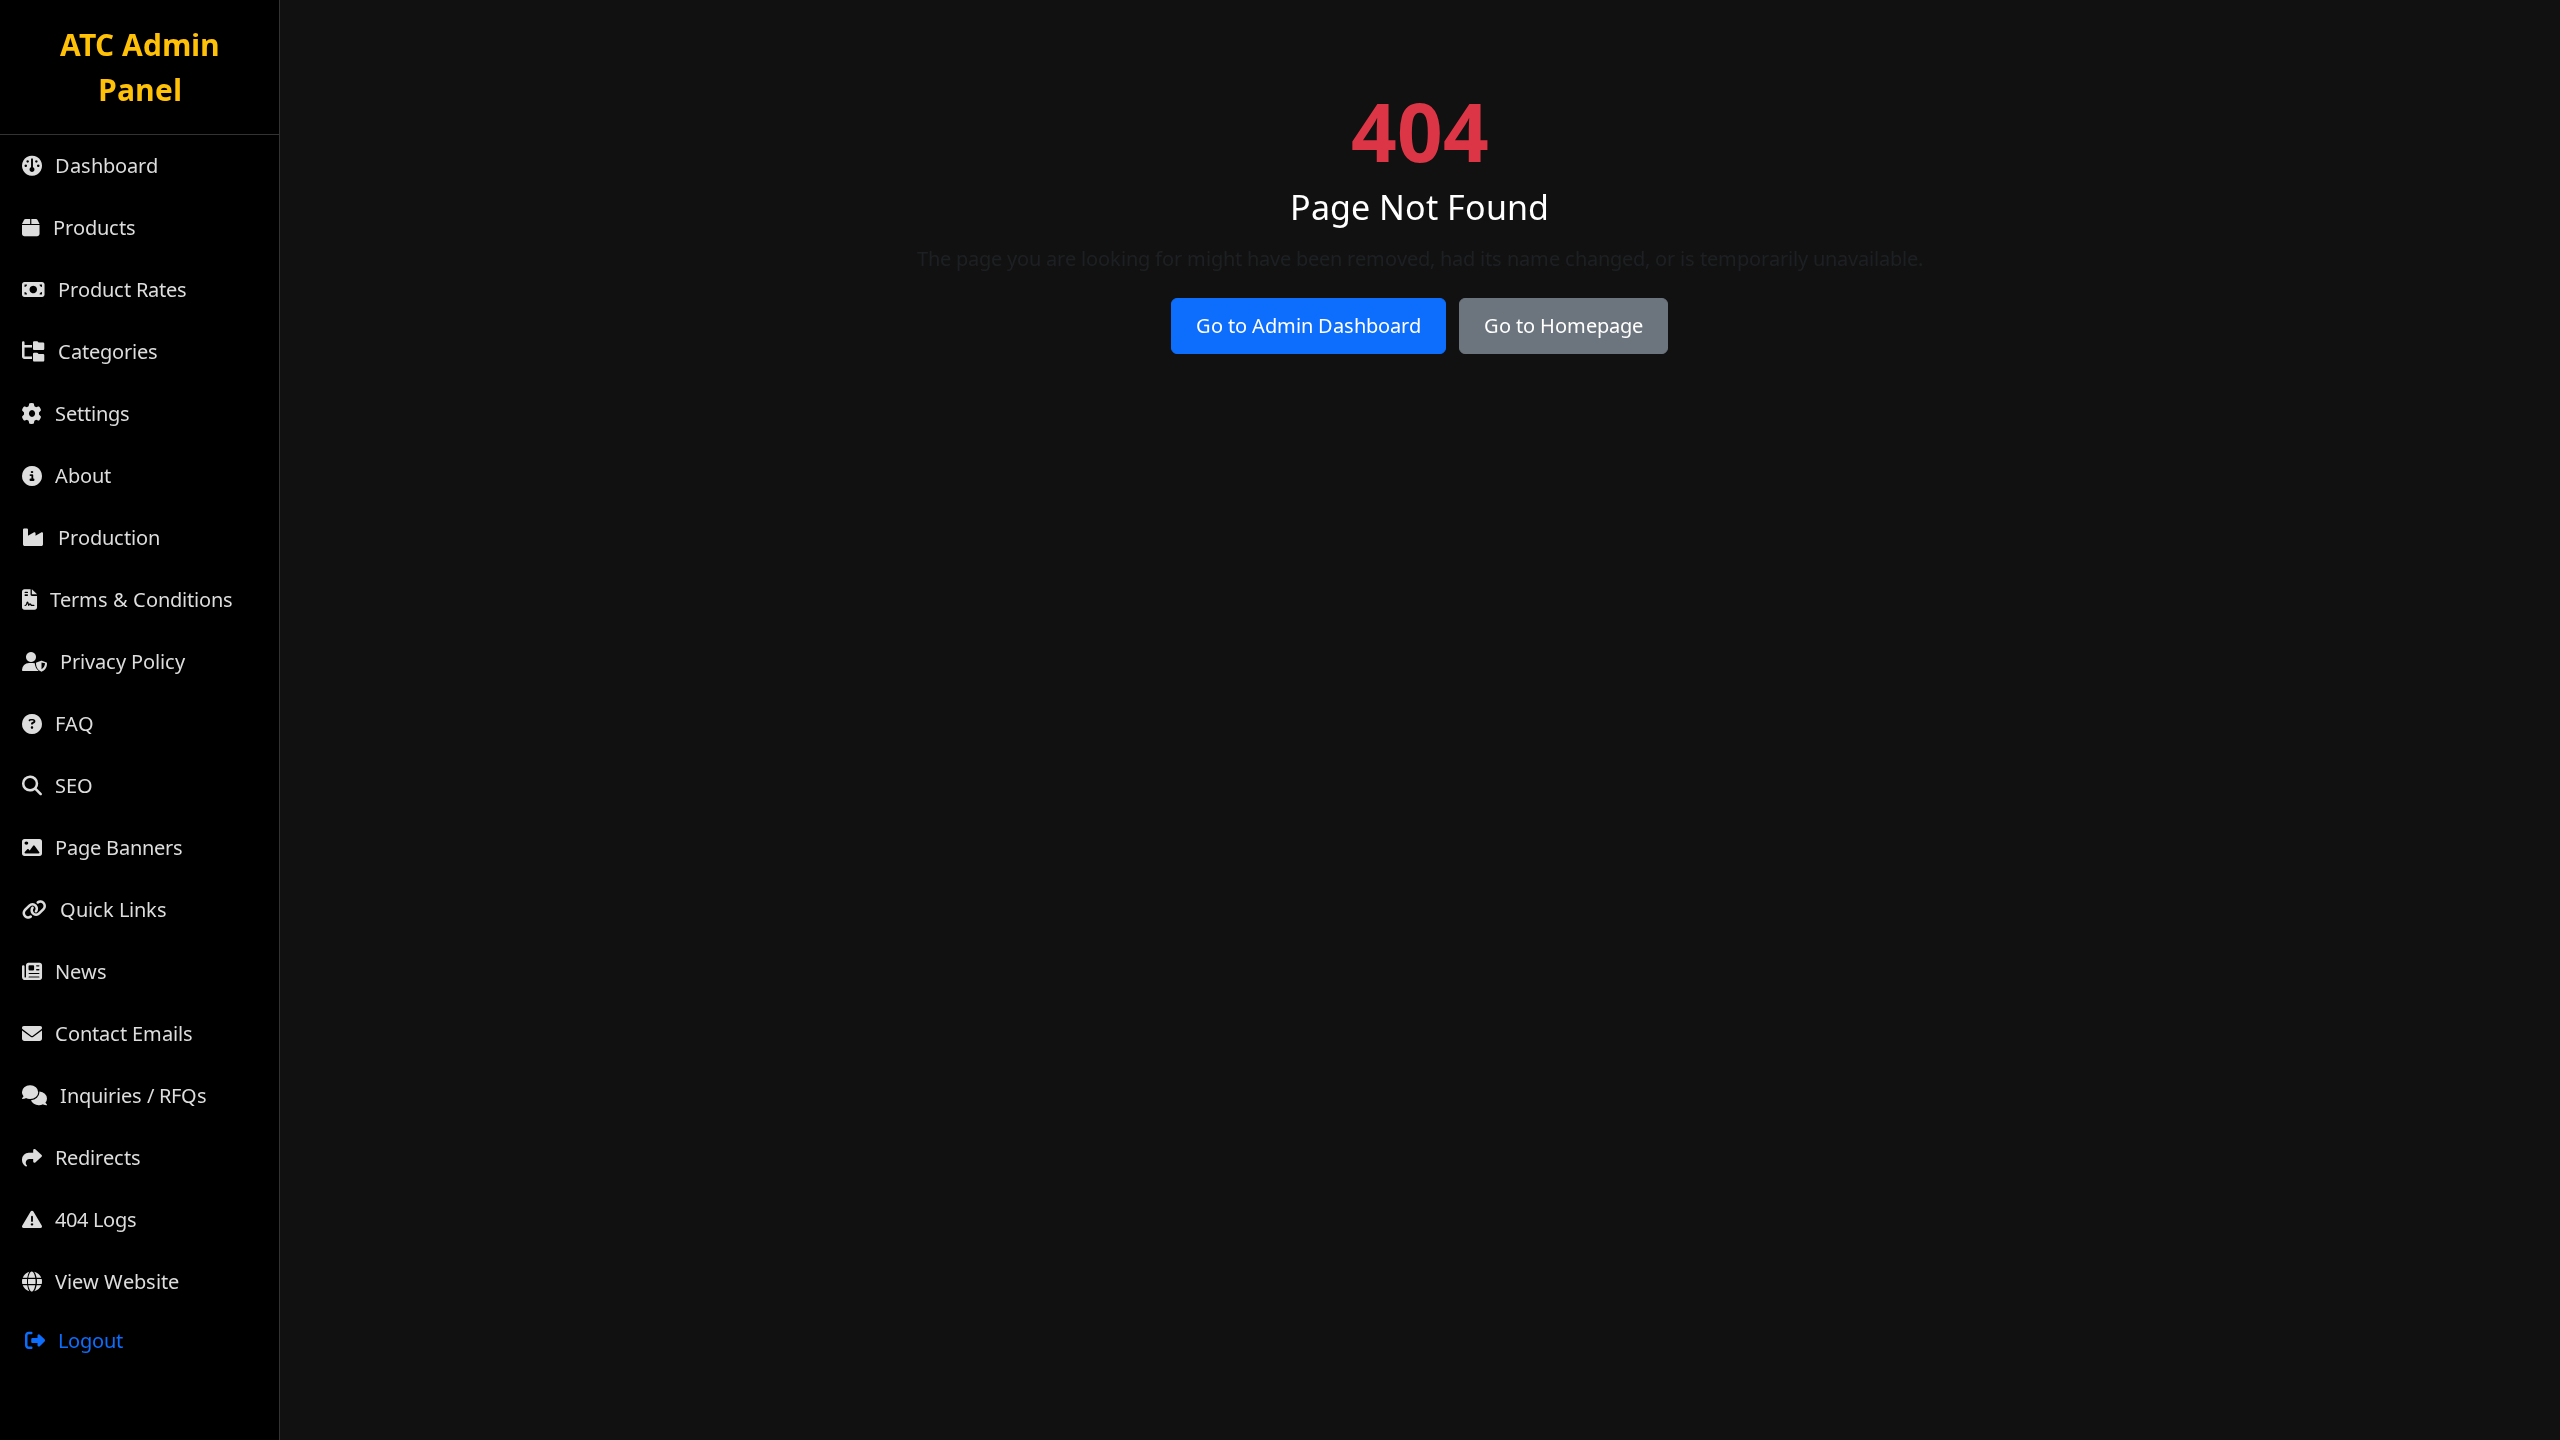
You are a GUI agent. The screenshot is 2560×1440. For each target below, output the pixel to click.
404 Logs (93, 1219)
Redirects (95, 1157)
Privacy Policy (120, 661)
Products (92, 227)
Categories (105, 351)
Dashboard (104, 165)
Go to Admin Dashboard (1308, 325)
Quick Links (111, 909)
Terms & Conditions (139, 599)
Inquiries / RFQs (131, 1095)
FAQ (72, 723)
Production (106, 537)
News (78, 971)
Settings (90, 413)
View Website (114, 1281)
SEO (71, 785)
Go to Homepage (1563, 325)
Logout (88, 1340)
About (80, 475)
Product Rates (120, 289)
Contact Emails (121, 1033)
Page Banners (116, 847)
